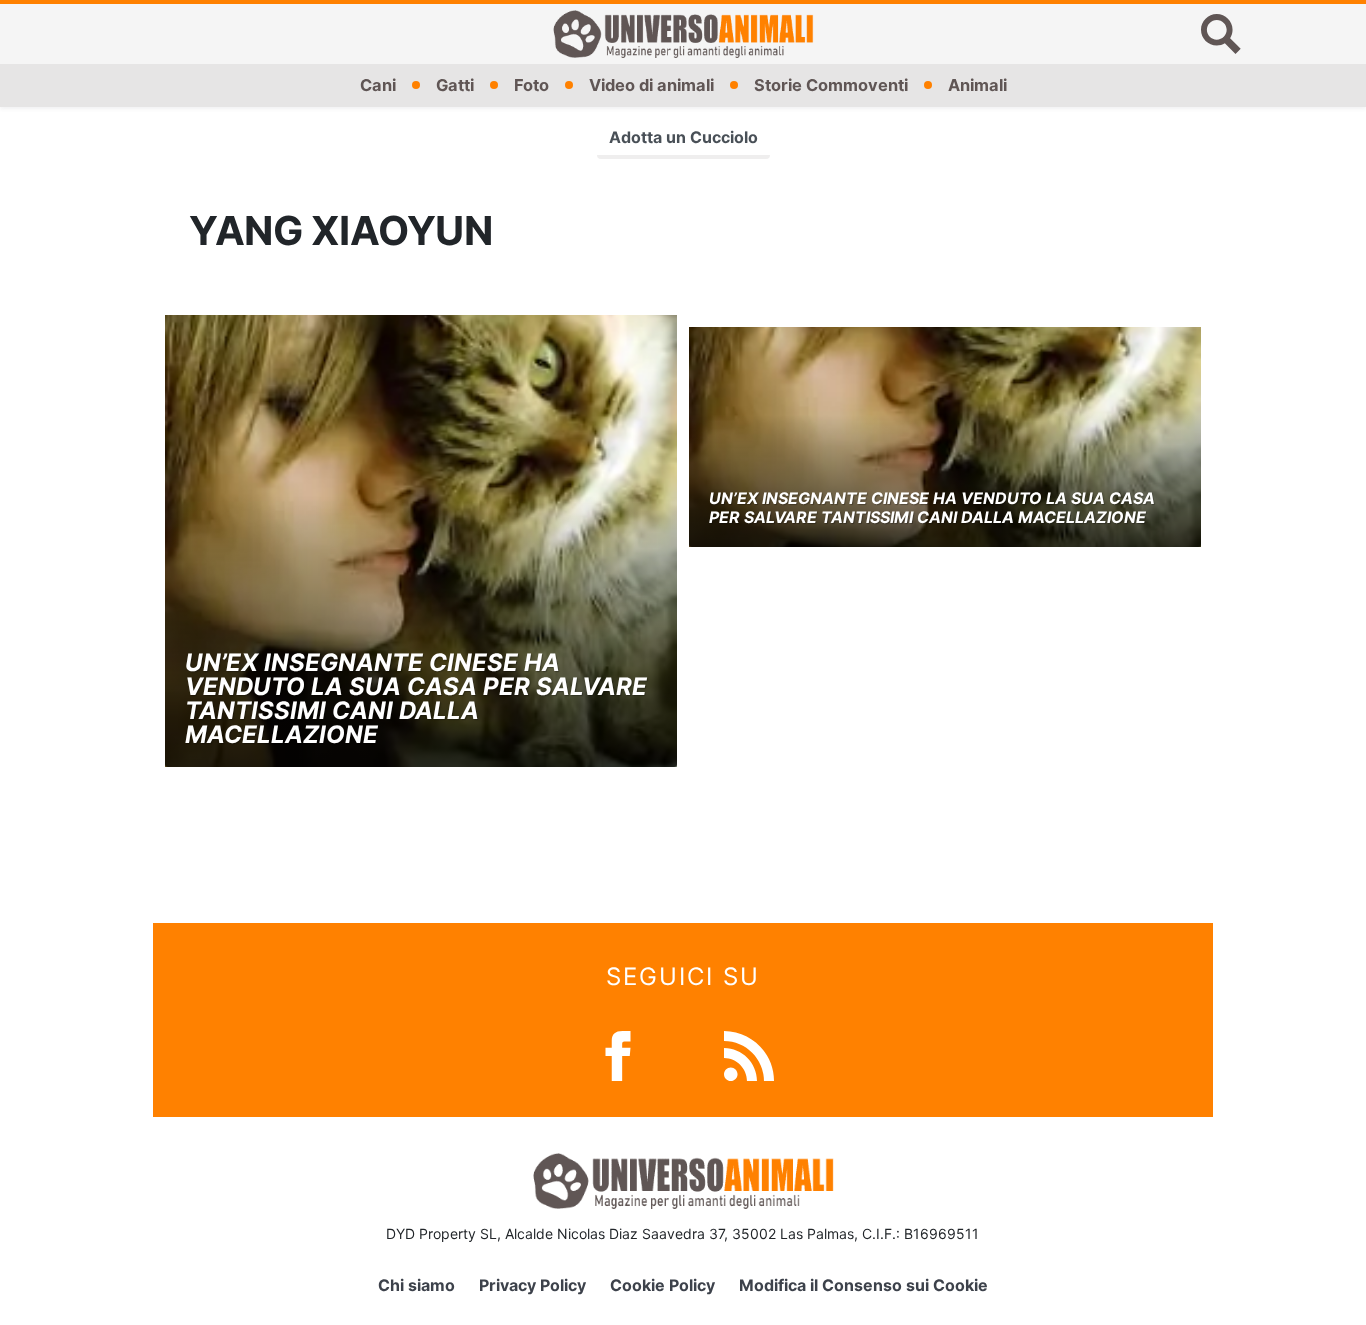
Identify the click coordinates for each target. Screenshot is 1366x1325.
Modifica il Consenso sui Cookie (863, 1285)
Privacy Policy (532, 1285)
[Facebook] (618, 1054)
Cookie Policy (662, 1285)
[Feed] (749, 1054)
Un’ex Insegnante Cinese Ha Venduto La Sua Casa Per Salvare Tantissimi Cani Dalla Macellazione (416, 698)
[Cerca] (1221, 34)
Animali (977, 85)
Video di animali (651, 85)
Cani (378, 85)
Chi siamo (416, 1285)
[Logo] (683, 34)
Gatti (455, 85)
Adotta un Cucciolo (683, 137)
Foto (531, 85)
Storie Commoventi (831, 85)
